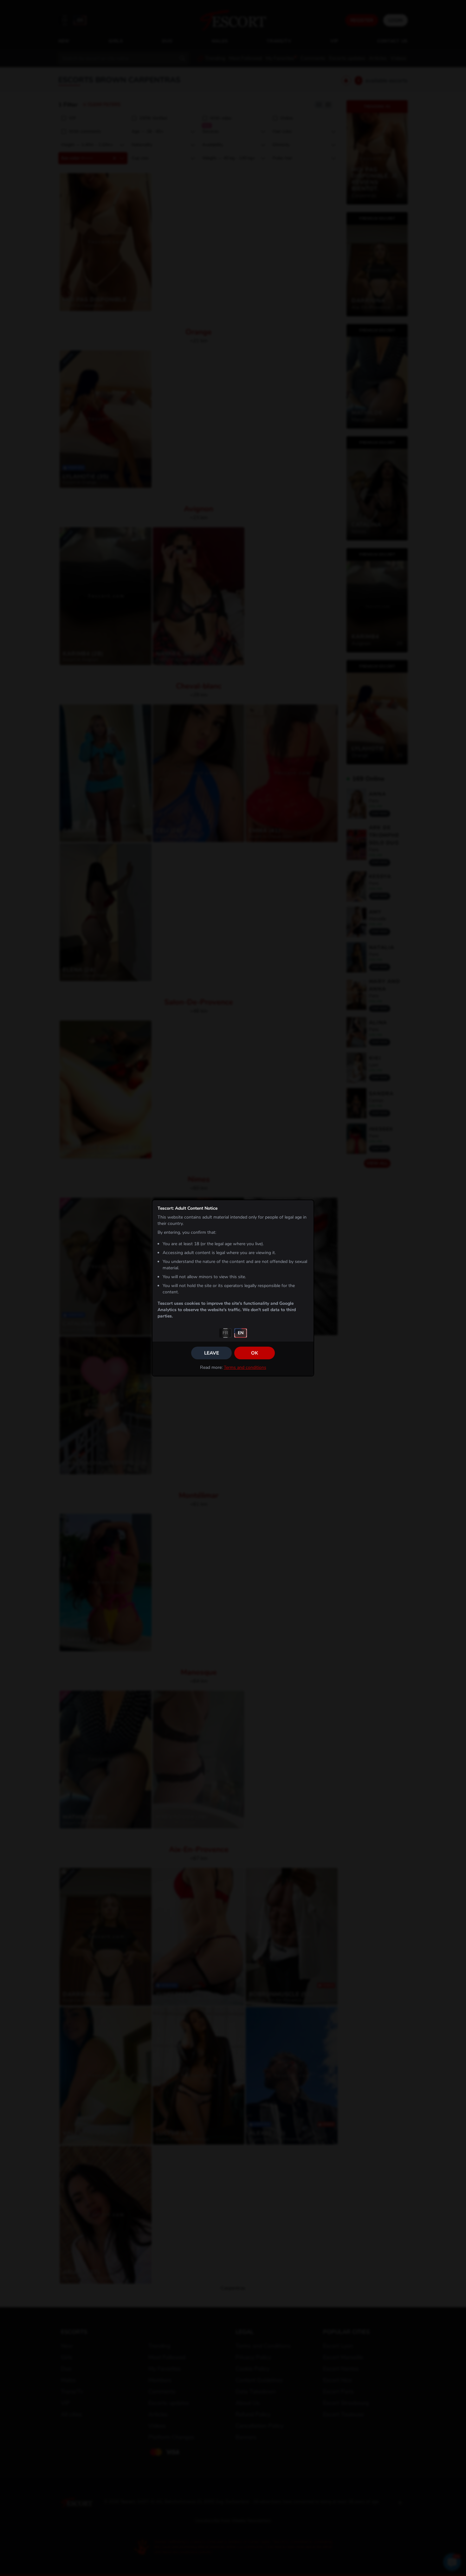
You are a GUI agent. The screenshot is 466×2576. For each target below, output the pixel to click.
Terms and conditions (245, 1367)
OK (255, 1353)
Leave (212, 1353)
